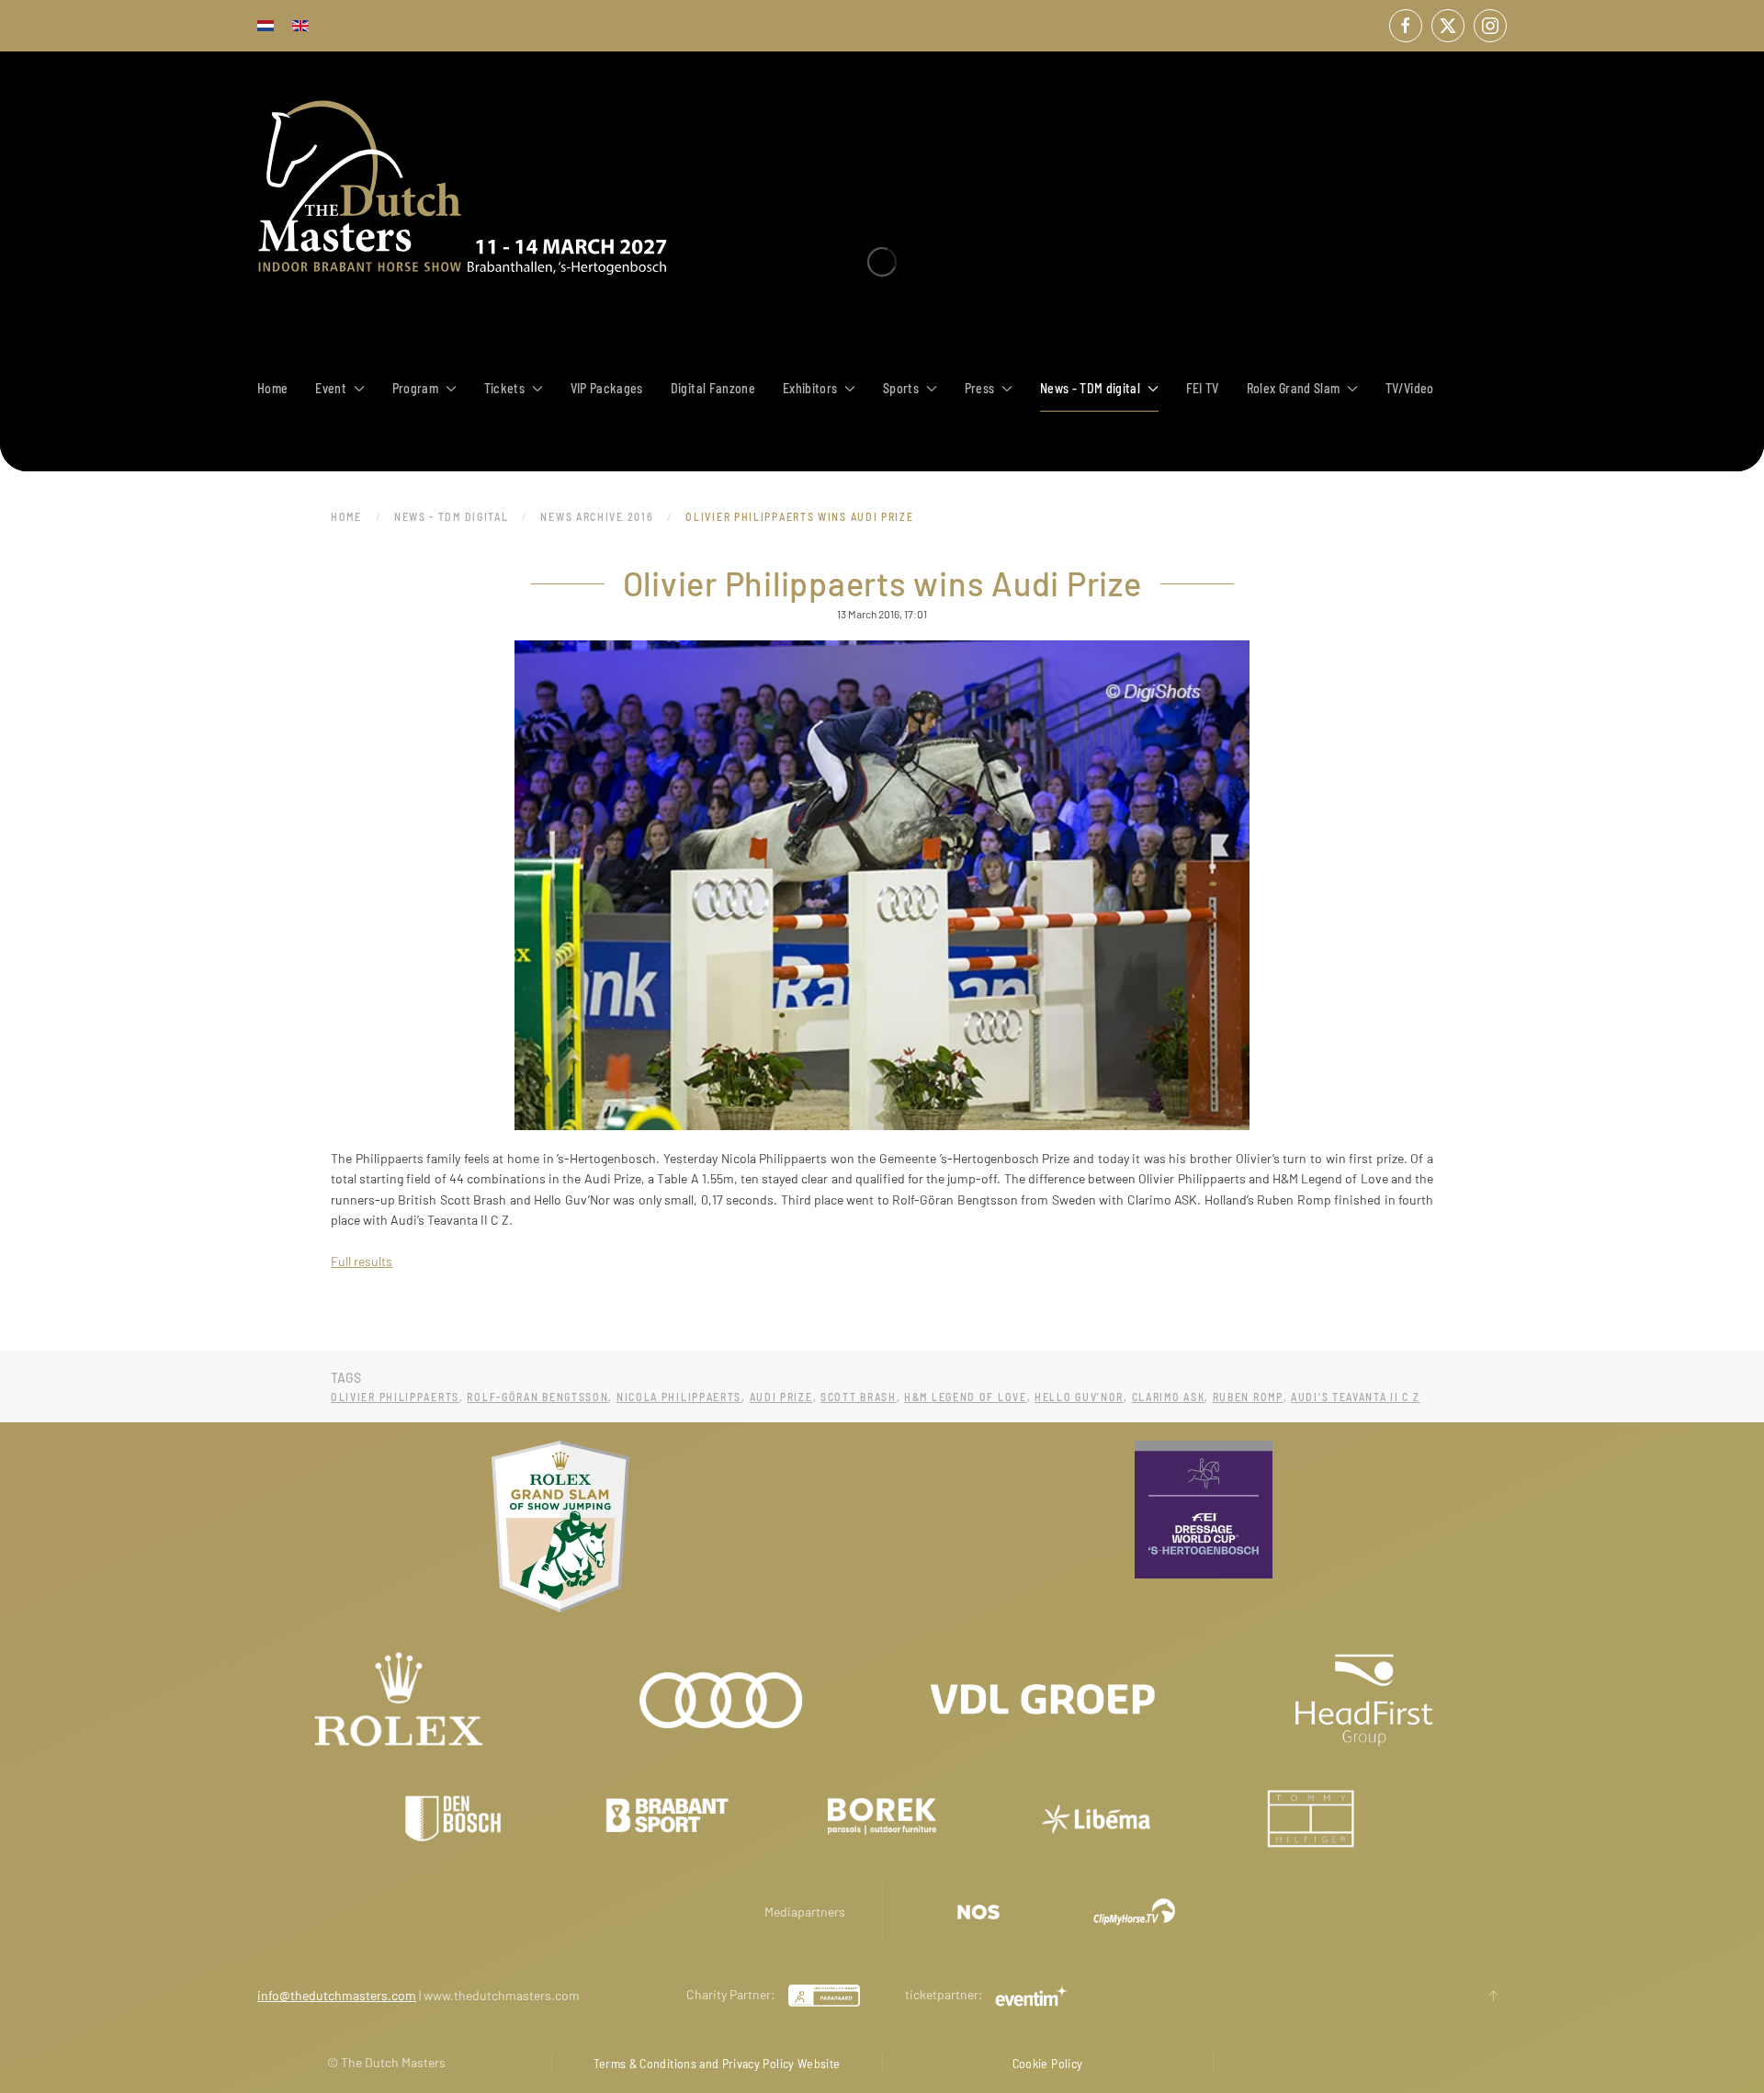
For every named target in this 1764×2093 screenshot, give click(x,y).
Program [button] (415, 388)
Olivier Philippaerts (395, 1397)
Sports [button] (901, 388)
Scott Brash (859, 1397)
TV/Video (1410, 388)
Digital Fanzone (713, 388)
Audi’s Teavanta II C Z (1355, 1397)
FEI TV (1203, 388)
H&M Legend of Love (966, 1397)
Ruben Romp (1248, 1397)
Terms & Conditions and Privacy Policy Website (717, 2063)
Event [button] (331, 388)
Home (272, 388)
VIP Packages (607, 388)
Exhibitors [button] (810, 388)
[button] (1493, 1996)
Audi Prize (781, 1397)
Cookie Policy (1048, 2063)
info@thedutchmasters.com (337, 1995)
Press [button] (980, 388)
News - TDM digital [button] (1090, 388)
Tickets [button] (504, 388)
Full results (362, 1261)
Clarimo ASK (1169, 1397)
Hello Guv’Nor (1079, 1397)
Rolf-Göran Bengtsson (537, 1397)
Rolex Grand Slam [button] (1294, 388)
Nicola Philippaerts (679, 1397)
